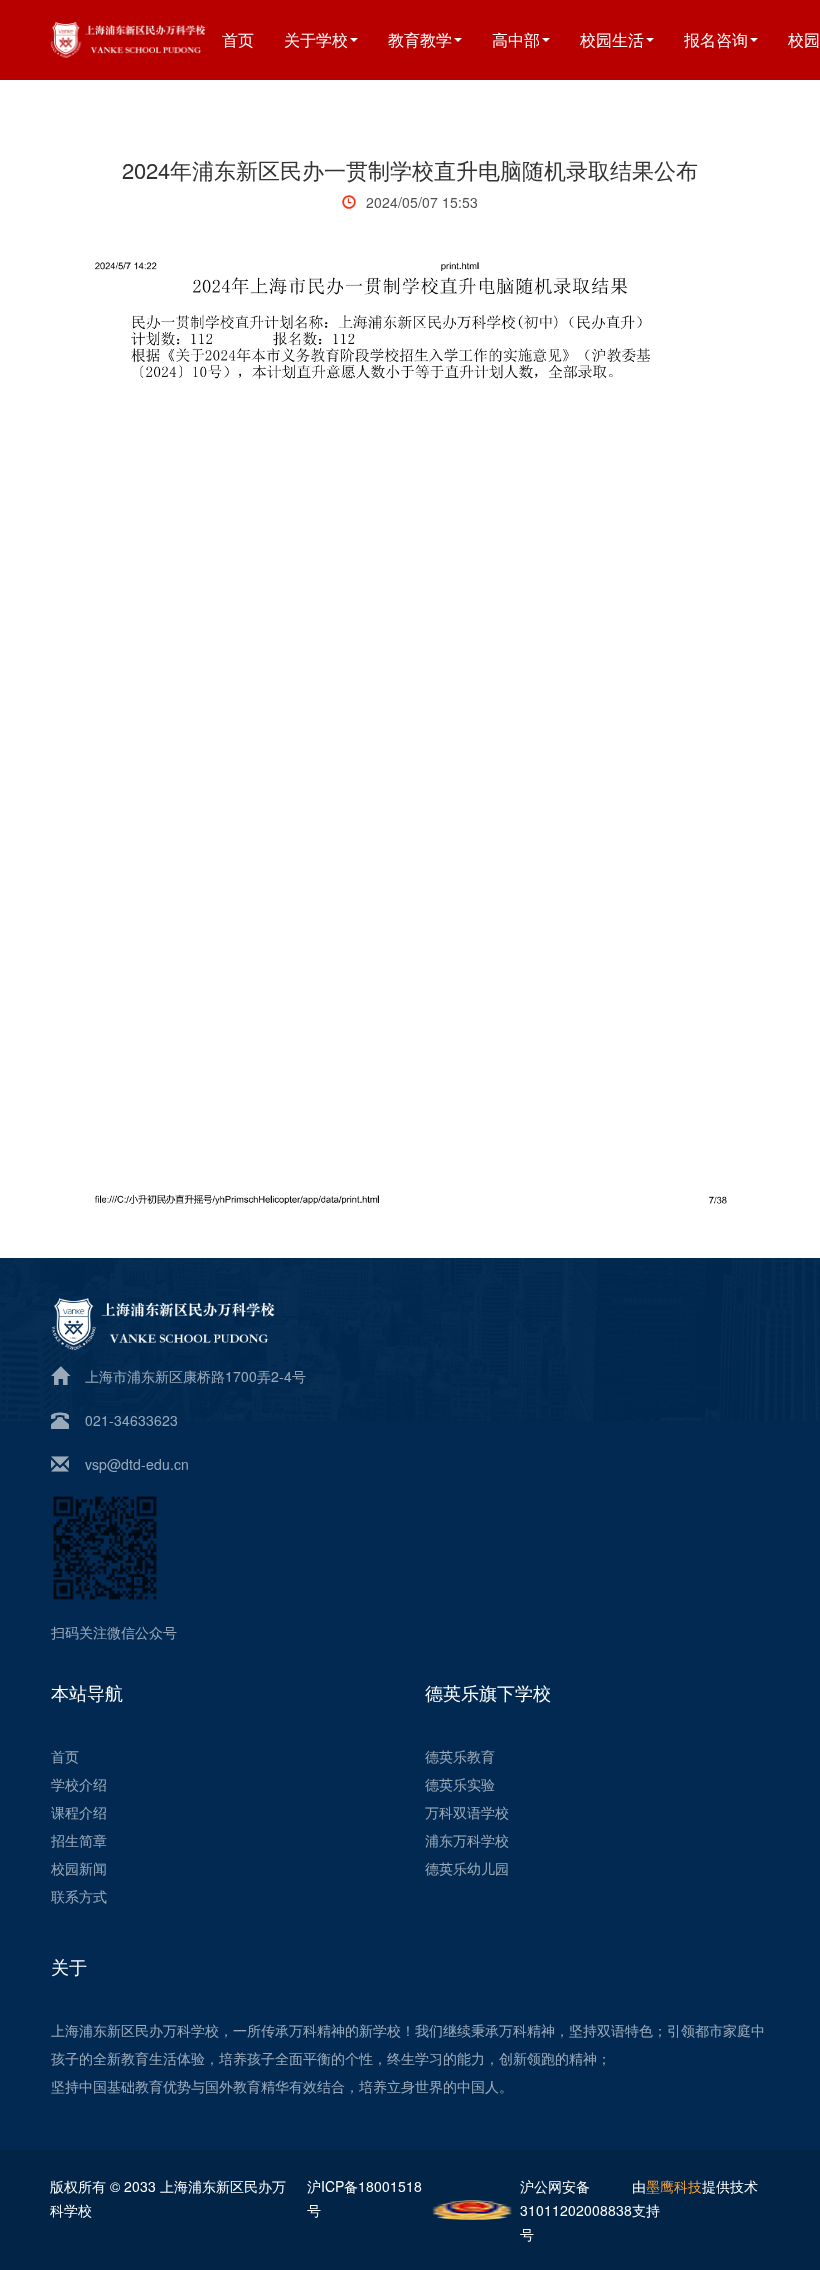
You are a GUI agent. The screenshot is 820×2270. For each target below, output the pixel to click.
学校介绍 (79, 1784)
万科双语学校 (467, 1812)
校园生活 (612, 39)
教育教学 (420, 39)
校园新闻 (79, 1868)
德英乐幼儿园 (467, 1868)
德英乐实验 (460, 1784)
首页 (238, 39)
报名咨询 (716, 39)
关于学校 (316, 39)
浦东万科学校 (467, 1840)
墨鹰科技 (674, 2186)
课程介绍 (79, 1812)
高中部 (516, 39)
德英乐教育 (460, 1756)
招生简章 (79, 1840)
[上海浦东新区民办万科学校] (152, 38)
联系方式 (79, 1896)
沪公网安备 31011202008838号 (576, 2210)
